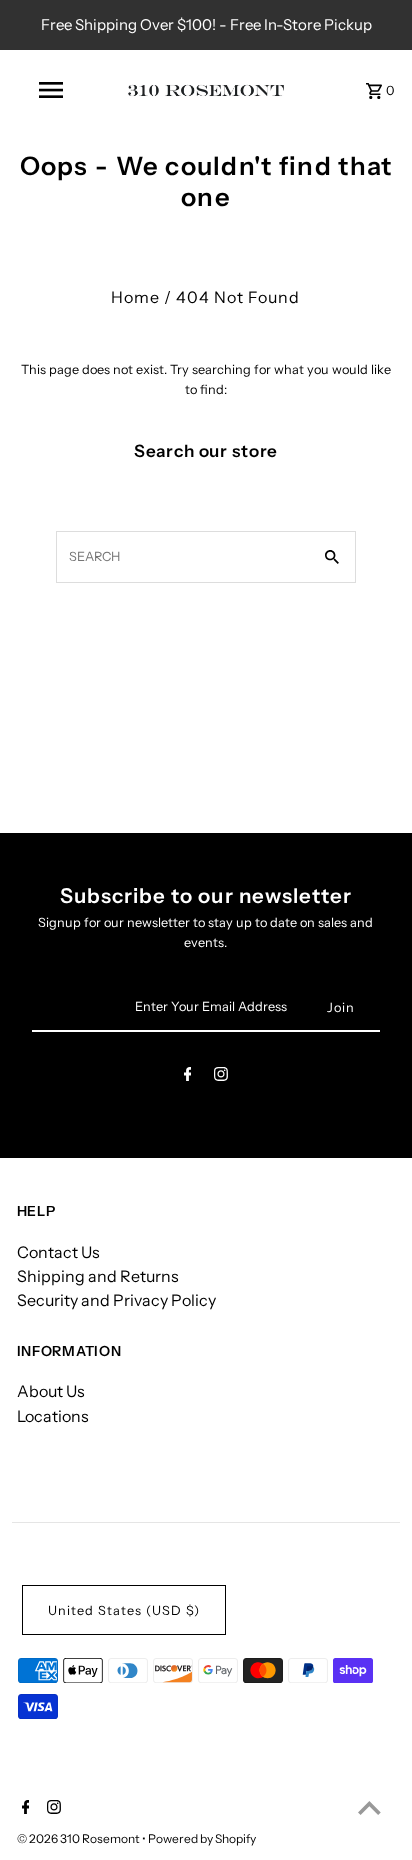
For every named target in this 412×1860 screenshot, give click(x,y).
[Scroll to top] (369, 1807)
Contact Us (58, 1252)
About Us (51, 1391)
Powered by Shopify (202, 1838)
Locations (53, 1416)
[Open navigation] (52, 90)
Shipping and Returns (98, 1276)
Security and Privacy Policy (116, 1300)
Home (135, 297)
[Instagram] (221, 1077)
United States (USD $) (124, 1610)
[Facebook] (188, 1077)
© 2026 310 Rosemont (79, 1838)
